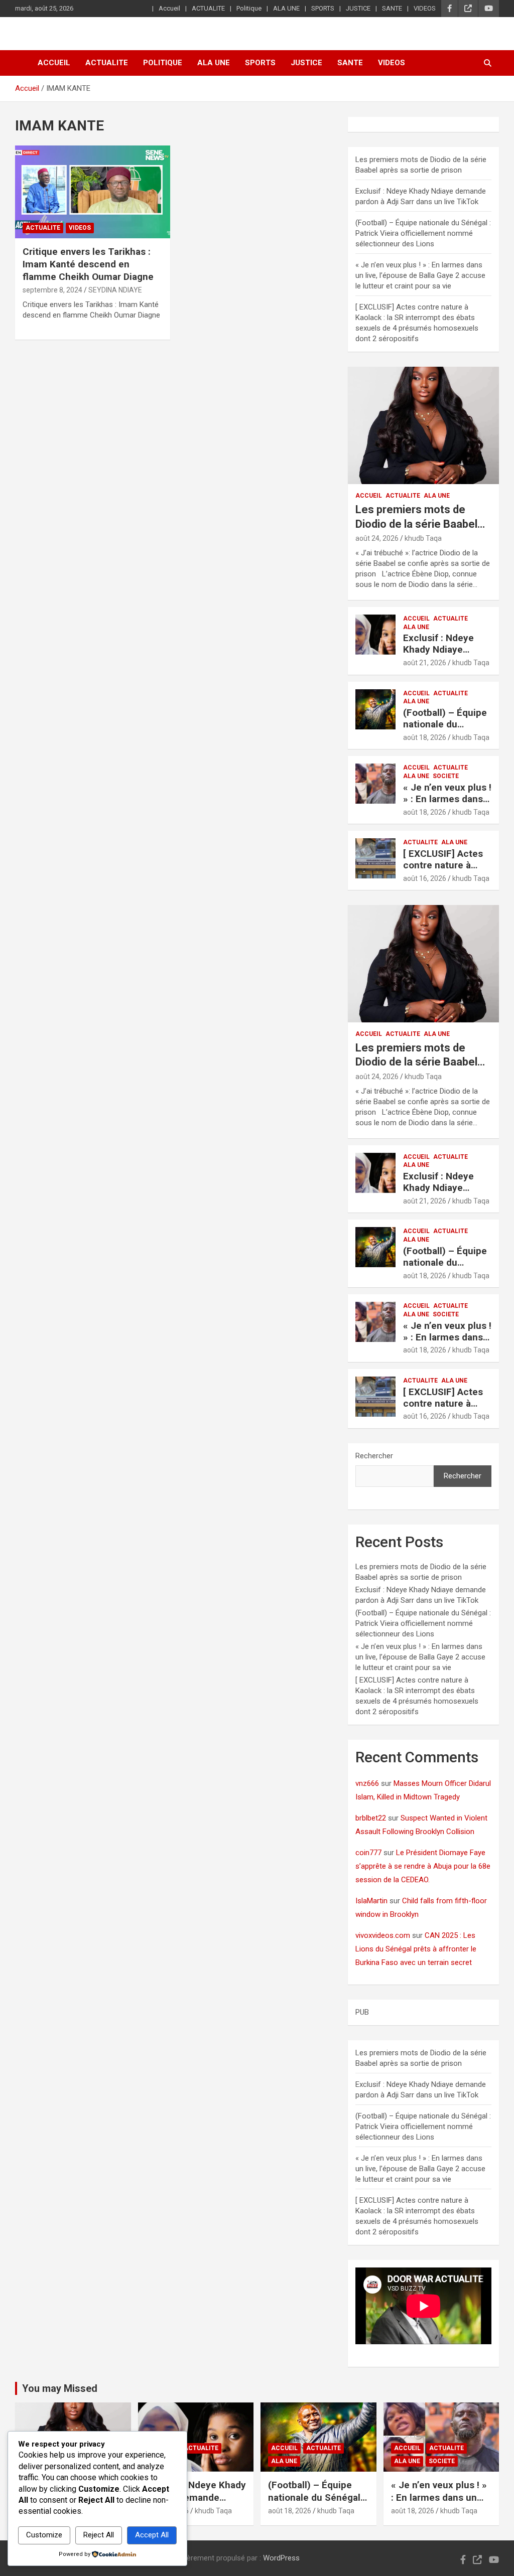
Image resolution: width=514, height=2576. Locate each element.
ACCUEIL (369, 496)
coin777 (368, 1853)
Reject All (99, 2535)
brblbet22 (371, 1818)
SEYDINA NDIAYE (115, 290)
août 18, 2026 (425, 737)
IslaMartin (371, 1901)
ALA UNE (286, 8)
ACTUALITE (208, 8)
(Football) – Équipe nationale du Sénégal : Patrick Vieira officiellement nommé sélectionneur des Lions (423, 233)
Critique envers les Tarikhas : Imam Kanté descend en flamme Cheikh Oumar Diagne (88, 264)
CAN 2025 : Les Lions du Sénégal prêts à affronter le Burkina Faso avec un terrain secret (416, 1949)
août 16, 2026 (425, 878)
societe (446, 776)
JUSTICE (358, 8)
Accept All (152, 2535)
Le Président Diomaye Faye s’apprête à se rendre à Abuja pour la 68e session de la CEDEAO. (423, 1866)
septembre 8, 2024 (52, 290)
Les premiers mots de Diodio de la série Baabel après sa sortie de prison (418, 524)
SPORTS (323, 8)
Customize (44, 2535)
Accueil (169, 8)
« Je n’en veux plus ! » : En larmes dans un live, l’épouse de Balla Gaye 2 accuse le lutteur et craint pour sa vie (420, 275)
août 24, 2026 (377, 538)
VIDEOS (425, 8)
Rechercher (374, 1456)
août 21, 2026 (425, 663)
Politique (249, 8)
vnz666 (367, 1783)
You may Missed (60, 2388)
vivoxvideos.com (383, 1935)
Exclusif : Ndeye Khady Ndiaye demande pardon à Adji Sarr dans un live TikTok (196, 2504)
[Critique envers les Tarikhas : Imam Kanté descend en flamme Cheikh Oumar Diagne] (93, 192)
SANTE (392, 8)
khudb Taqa (423, 538)
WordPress (281, 2558)
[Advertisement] (194, 373)
